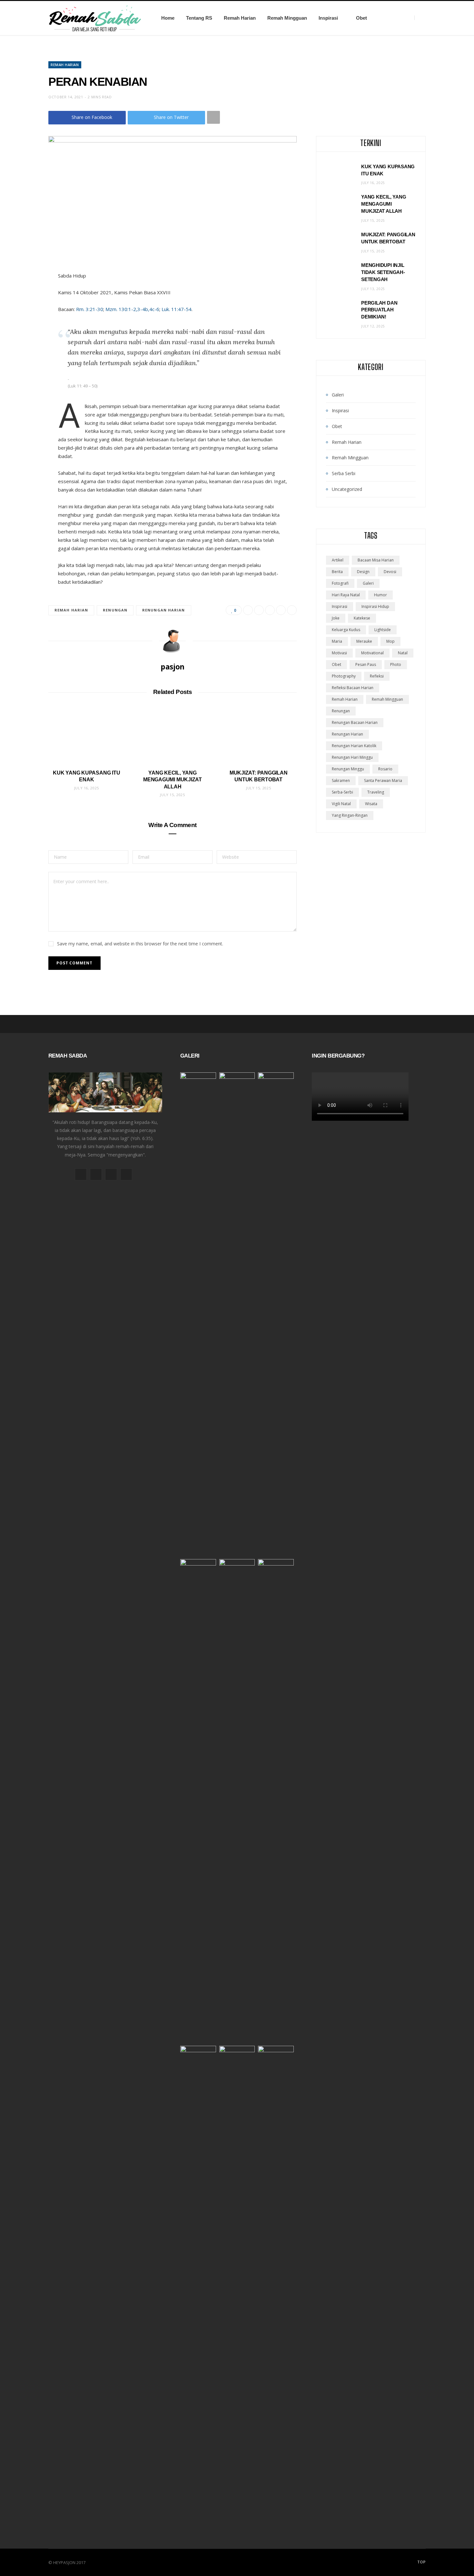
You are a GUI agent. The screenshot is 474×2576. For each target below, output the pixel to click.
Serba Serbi (344, 473)
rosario (385, 769)
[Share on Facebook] (248, 610)
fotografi (340, 583)
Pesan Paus (366, 664)
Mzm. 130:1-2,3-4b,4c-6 (132, 309)
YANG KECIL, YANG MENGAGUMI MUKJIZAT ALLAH (173, 780)
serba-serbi (342, 792)
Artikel (338, 560)
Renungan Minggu (348, 769)
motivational (372, 653)
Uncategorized (347, 489)
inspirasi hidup (375, 606)
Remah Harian (240, 18)
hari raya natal (346, 595)
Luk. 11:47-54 (177, 309)
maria (337, 641)
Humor (380, 595)
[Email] (281, 610)
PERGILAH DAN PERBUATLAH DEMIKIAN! (379, 310)
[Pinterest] (270, 610)
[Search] (420, 18)
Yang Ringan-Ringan (350, 815)
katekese (362, 618)
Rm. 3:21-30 (90, 309)
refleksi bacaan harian (353, 688)
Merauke (364, 641)
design (363, 572)
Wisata (371, 804)
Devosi (390, 572)
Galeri (338, 395)
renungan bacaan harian (355, 722)
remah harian (71, 610)
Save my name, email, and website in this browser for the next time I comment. (140, 944)
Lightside (383, 630)
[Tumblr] (292, 610)
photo (396, 664)
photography (344, 676)
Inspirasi (328, 18)
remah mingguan (387, 699)
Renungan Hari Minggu (352, 757)
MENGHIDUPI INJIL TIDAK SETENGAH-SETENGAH (383, 272)
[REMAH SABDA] (95, 18)
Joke (336, 618)
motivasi (339, 653)
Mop (390, 641)
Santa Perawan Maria (383, 781)
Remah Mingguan (287, 18)
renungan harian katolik (354, 746)
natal (403, 653)
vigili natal (341, 804)
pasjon (173, 667)
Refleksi (377, 676)
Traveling (376, 792)
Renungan (115, 610)
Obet (361, 18)
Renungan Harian (164, 610)
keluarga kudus (346, 630)
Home (168, 18)
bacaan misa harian (376, 560)
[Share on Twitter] (259, 610)
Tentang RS (199, 18)
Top (421, 2562)
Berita (337, 572)
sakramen (341, 781)
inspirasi (340, 606)
